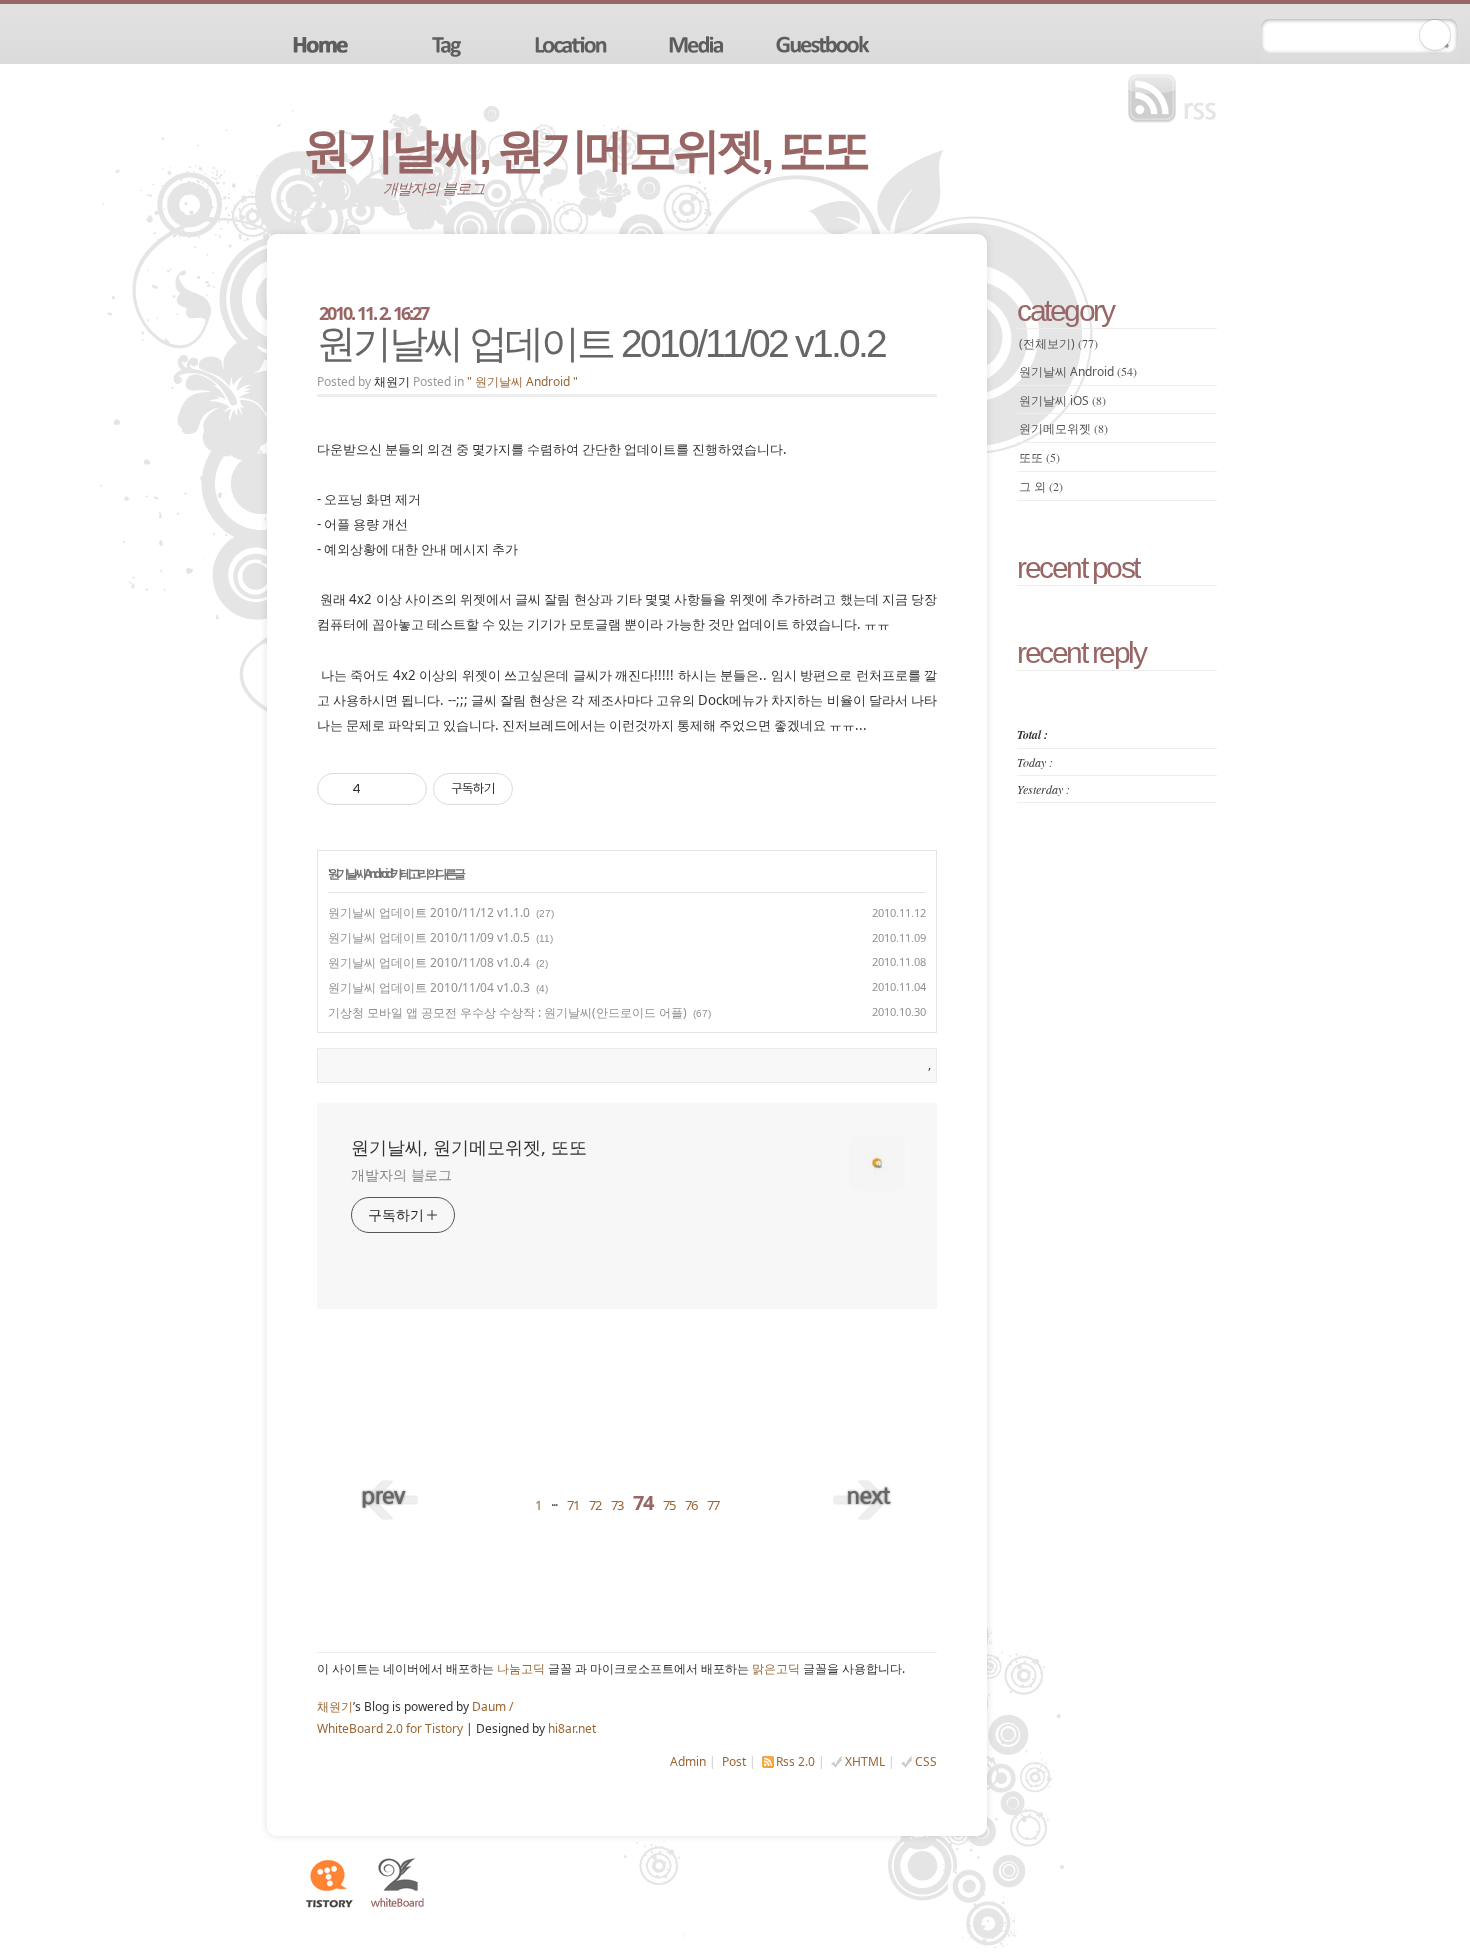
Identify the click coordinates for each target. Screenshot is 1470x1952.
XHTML (865, 1761)
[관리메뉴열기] (1435, 35)
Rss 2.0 (795, 1761)
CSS (926, 1761)
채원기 (335, 1706)
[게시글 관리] (404, 789)
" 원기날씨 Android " (522, 381)
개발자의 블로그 (401, 1174)
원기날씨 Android (359, 873)
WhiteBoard (398, 1883)
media (699, 43)
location (573, 43)
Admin (688, 1761)
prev (392, 1494)
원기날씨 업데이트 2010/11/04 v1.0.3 (429, 987)
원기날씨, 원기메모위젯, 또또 (585, 150)
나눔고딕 (521, 1668)
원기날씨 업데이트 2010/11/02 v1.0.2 (601, 343)
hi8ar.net (572, 1728)
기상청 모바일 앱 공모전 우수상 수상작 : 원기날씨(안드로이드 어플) (507, 1012)
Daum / (492, 1706)
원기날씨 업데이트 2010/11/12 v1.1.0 (429, 912)
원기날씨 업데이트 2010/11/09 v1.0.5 (429, 937)
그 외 (1041, 486)
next (862, 1494)
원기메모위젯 (1063, 428)
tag (447, 43)
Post (734, 1761)
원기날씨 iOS (1062, 400)
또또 (1039, 457)
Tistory (328, 1883)
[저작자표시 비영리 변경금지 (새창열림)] (540, 789)
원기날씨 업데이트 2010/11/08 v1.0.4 (429, 962)
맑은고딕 (776, 1668)
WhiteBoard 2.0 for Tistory (390, 1728)
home (321, 43)
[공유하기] (379, 789)
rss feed (1177, 99)
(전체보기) (1058, 343)
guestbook (825, 43)
